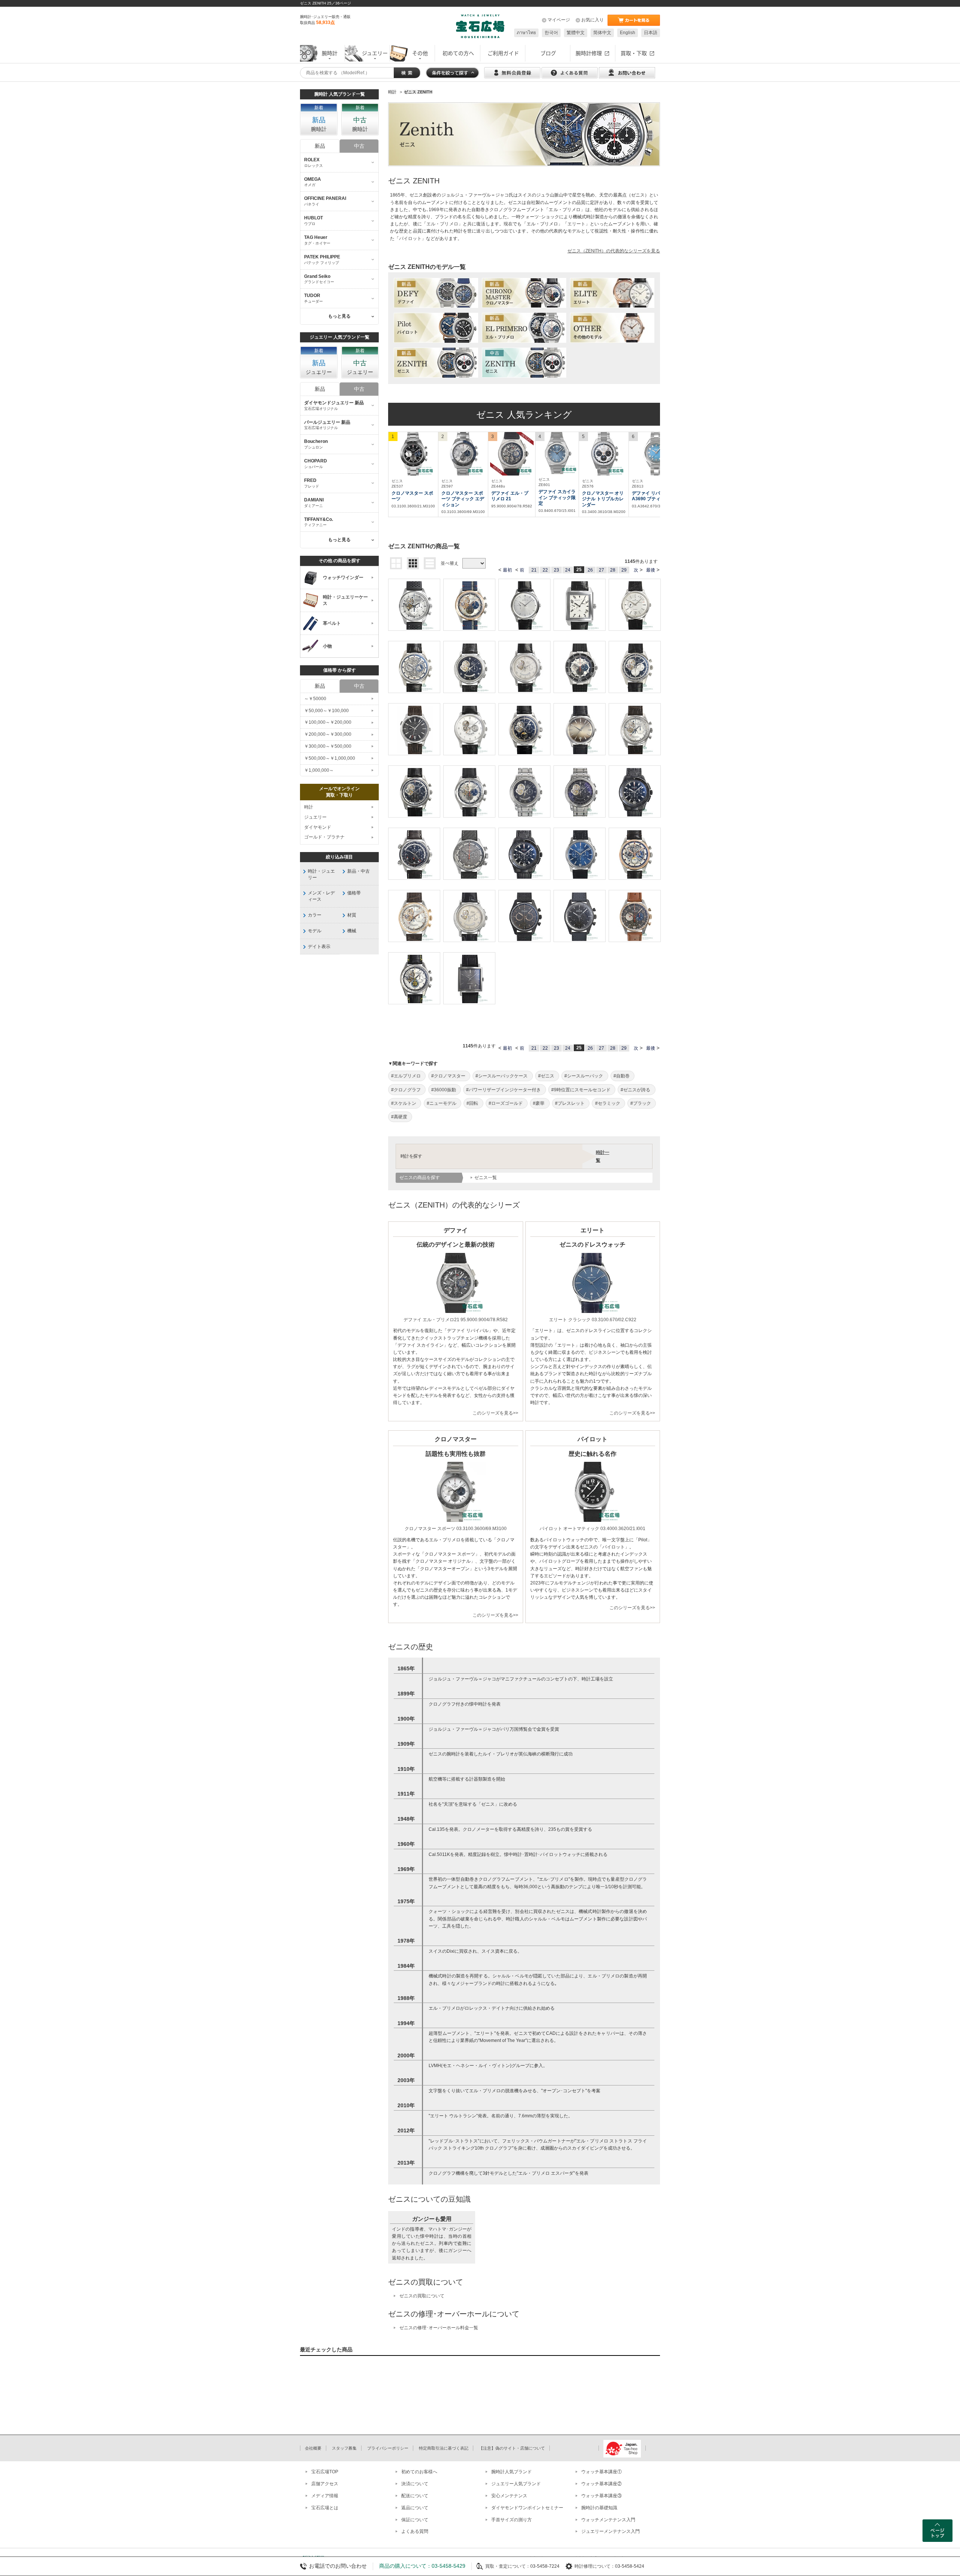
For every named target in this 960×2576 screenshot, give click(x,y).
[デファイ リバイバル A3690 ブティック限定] (656, 454)
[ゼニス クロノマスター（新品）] (524, 293)
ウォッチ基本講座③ (601, 2496)
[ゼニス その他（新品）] (612, 328)
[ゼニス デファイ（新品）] (436, 293)
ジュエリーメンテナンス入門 (610, 2531)
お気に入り (592, 20)
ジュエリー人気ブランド (516, 2484)
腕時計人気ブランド (511, 2472)
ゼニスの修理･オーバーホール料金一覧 (439, 2328)
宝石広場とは (325, 2508)
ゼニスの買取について (422, 2296)
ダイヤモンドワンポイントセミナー (527, 2508)
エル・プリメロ (442, 224)
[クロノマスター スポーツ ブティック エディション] (463, 454)
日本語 (651, 33)
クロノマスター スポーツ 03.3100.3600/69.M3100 (456, 1529)
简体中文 (602, 33)
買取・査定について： (508, 2566)
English (628, 33)
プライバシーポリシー (388, 2448)
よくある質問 (415, 2531)
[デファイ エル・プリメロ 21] (512, 454)
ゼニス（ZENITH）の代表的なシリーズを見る (614, 251)
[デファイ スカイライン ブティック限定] (557, 453)
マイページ (559, 20)
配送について (415, 2496)
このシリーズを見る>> (495, 1413)
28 (613, 570)
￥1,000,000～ (319, 770)
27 (601, 570)
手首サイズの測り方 (511, 2520)
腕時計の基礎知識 (599, 2508)
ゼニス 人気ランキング (524, 415)
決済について (415, 2484)
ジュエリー (315, 817)
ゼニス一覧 (486, 1178)
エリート (576, 224)
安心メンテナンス (509, 2496)
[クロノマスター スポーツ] (413, 454)
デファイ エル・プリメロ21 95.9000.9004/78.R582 (456, 1320)
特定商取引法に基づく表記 (444, 2448)
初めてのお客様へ (419, 2472)
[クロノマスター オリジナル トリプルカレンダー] (604, 454)
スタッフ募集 (344, 2448)
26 (590, 570)
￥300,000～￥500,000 (328, 746)
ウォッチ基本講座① (601, 2472)
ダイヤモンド (318, 827)
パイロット (410, 239)
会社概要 (313, 2448)
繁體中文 (576, 33)
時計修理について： (595, 2566)
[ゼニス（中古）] (524, 363)
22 (545, 570)
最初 (507, 570)
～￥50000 (315, 699)
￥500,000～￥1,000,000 (330, 758)
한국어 (551, 33)
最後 (651, 570)
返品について (415, 2508)
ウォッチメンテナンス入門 (608, 2520)
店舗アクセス (325, 2484)
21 (534, 570)
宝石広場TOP (325, 2472)
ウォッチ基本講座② (601, 2484)
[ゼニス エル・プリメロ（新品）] (524, 328)
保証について (415, 2520)
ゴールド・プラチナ (324, 837)
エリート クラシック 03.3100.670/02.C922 (593, 1320)
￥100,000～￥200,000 (328, 722)
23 (556, 570)
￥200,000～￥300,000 (328, 734)
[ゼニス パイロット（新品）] (436, 328)
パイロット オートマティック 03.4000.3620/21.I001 (592, 1529)
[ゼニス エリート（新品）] (612, 293)
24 (568, 570)
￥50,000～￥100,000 (326, 711)
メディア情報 (325, 2496)
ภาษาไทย (526, 33)
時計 (309, 807)
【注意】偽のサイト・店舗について (512, 2448)
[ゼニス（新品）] (436, 363)
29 (624, 570)
